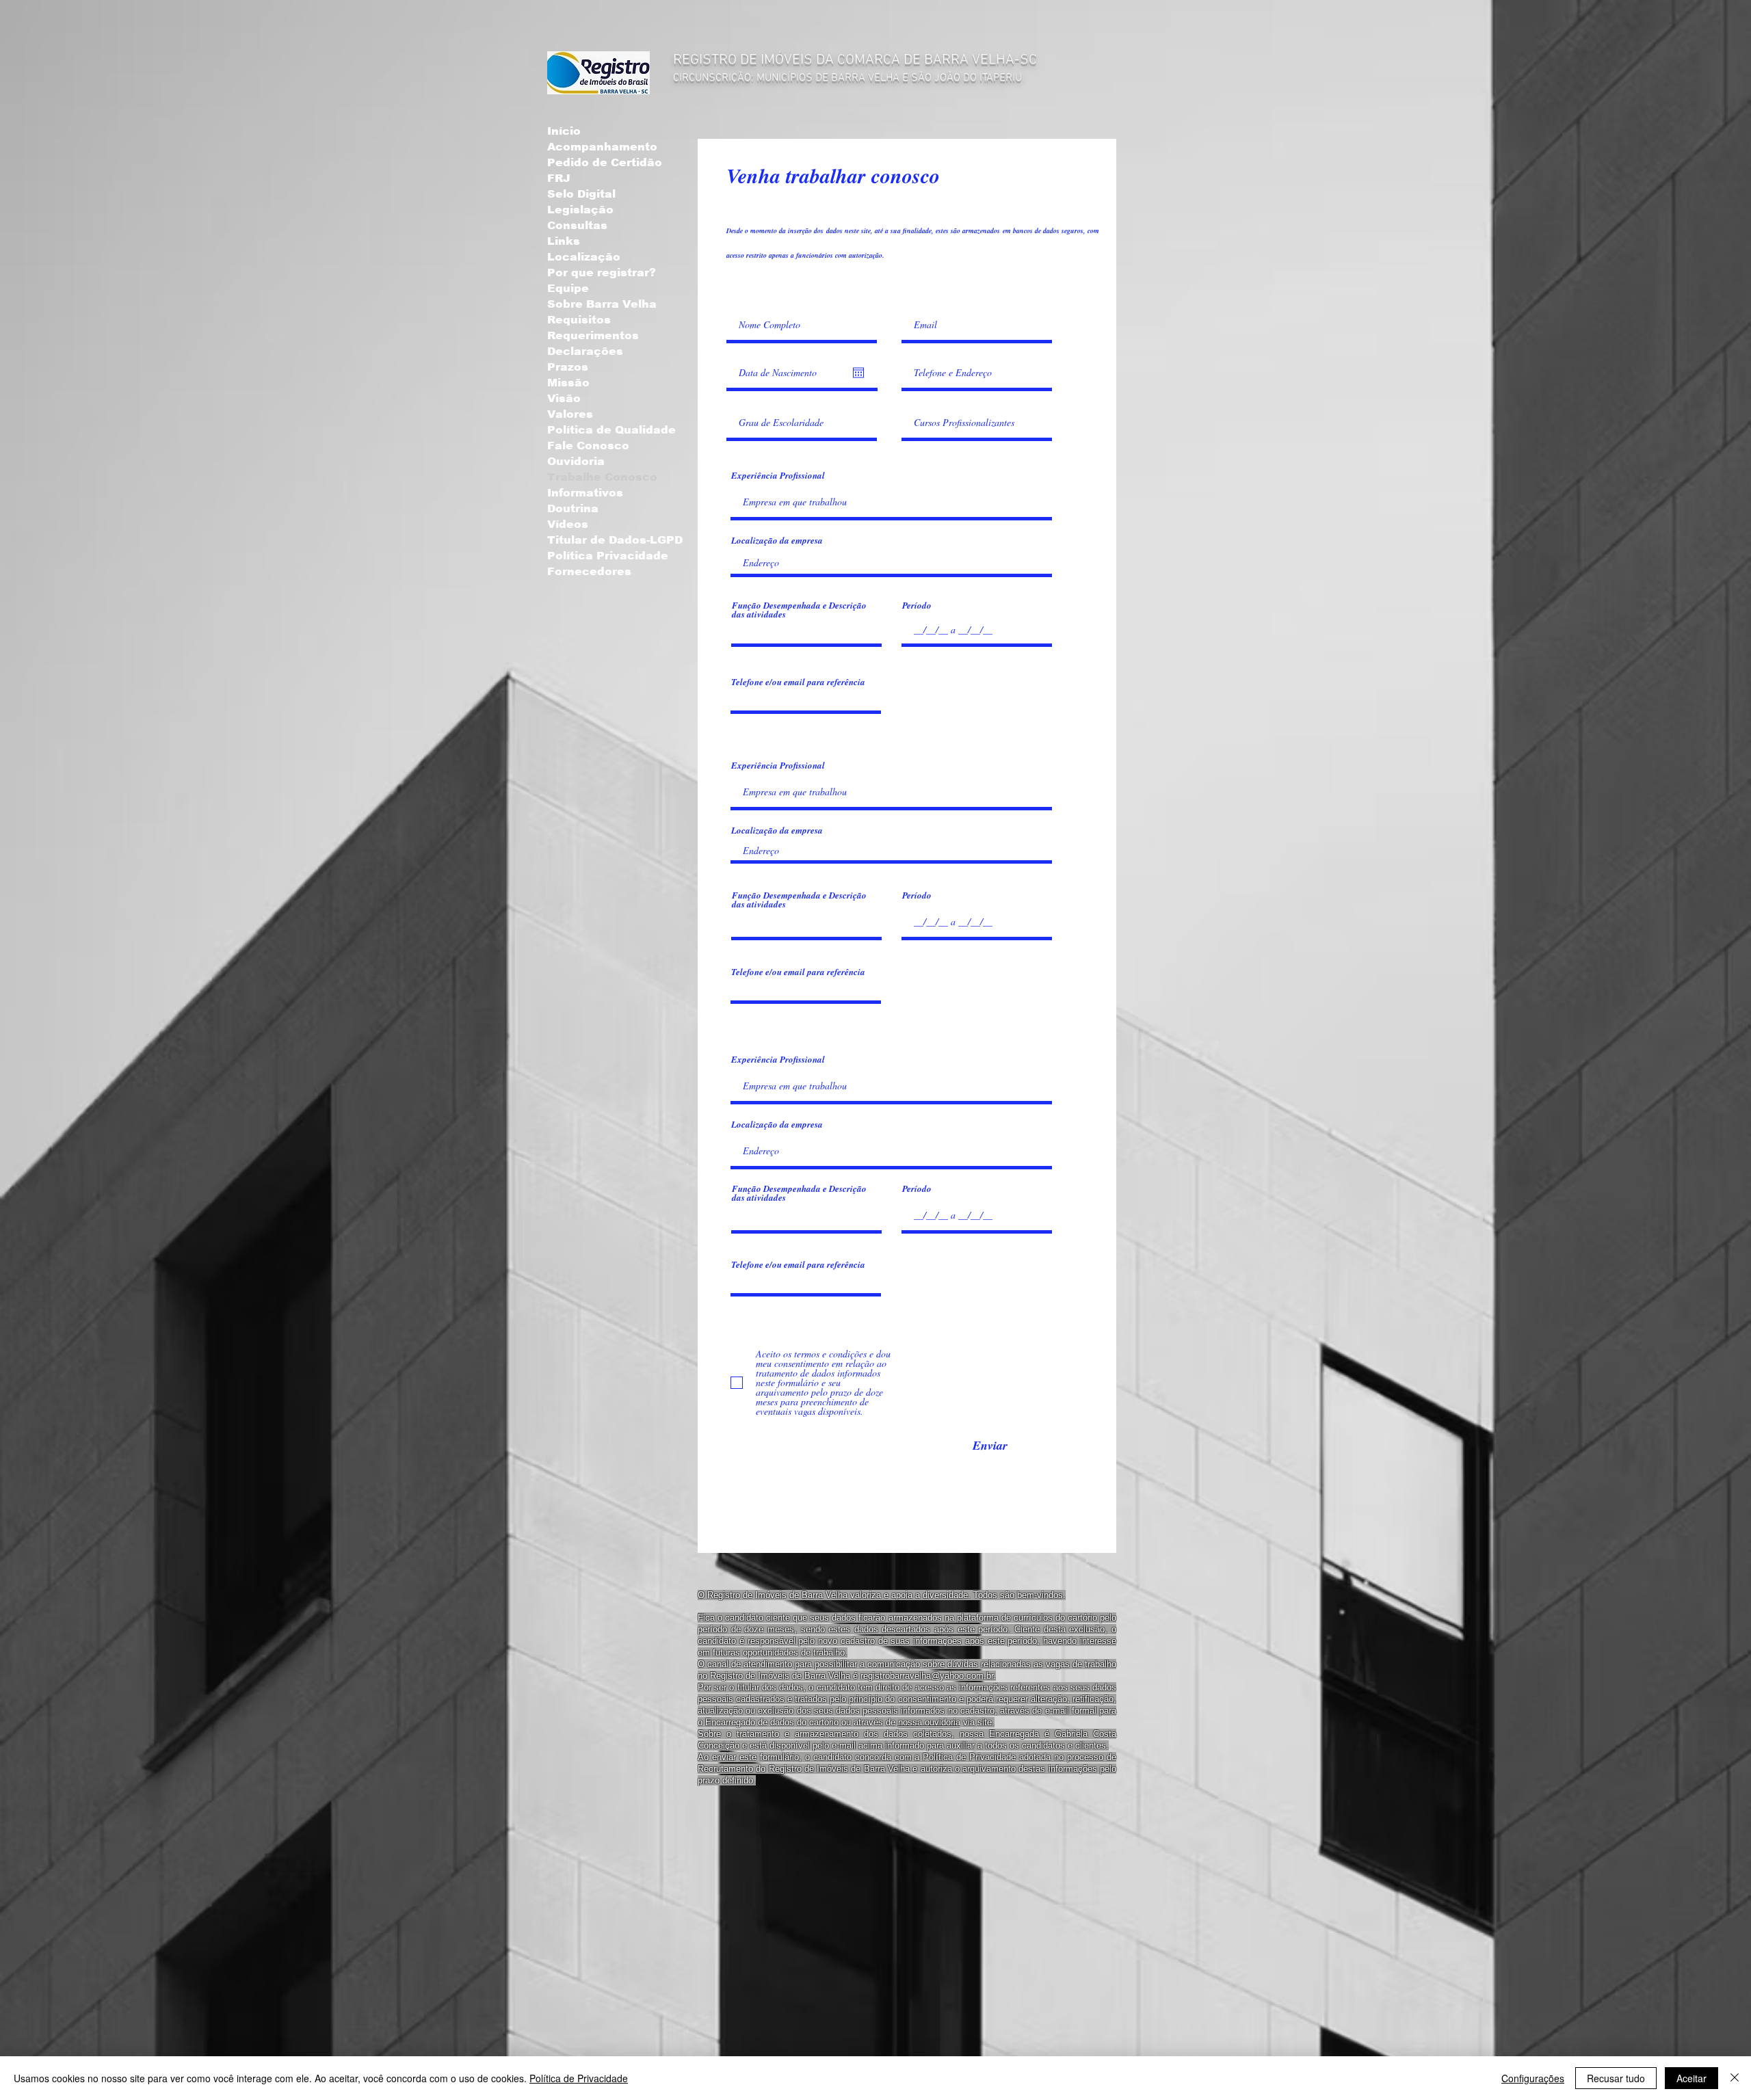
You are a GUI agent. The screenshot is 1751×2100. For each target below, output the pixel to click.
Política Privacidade (608, 556)
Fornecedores (589, 571)
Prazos (568, 367)
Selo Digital (581, 194)
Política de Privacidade (579, 2078)
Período (917, 606)
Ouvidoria (576, 461)
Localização (584, 257)
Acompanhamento (602, 147)
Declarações (585, 351)
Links (564, 241)
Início (564, 131)
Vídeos (568, 524)
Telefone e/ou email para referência (798, 682)
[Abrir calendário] (858, 373)
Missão (568, 383)
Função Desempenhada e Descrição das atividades (799, 610)
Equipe (568, 288)
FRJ (559, 178)
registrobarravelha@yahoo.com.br (927, 1676)
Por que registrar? (602, 273)
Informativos (585, 493)
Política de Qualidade (611, 430)
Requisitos (579, 320)
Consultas (577, 225)
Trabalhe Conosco (602, 477)
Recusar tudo (1616, 2078)
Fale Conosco (588, 446)
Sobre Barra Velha (602, 304)
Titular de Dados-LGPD (615, 540)
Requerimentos (593, 335)
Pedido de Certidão (605, 162)
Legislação (580, 210)
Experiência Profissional (778, 476)
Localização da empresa (777, 541)
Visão (564, 398)
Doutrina (573, 508)
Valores (570, 414)
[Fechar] (1735, 2078)
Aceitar (1691, 2078)
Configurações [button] (1533, 2078)
